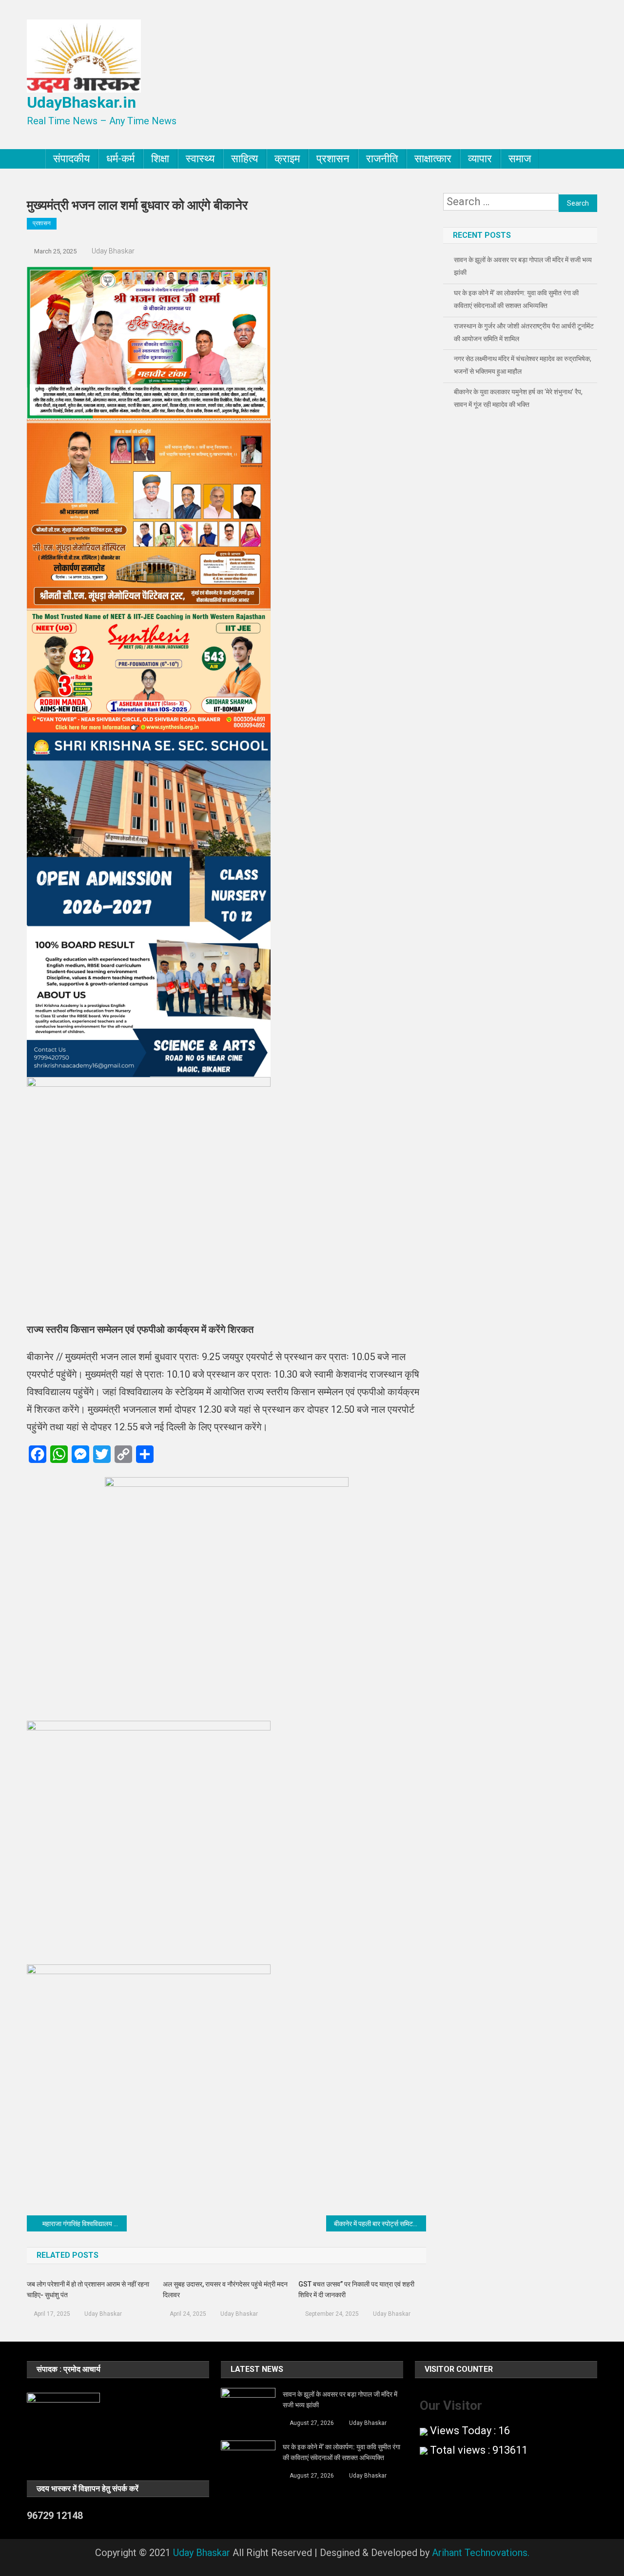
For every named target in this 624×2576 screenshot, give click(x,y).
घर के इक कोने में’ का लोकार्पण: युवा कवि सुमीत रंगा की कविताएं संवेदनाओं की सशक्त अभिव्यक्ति (516, 299)
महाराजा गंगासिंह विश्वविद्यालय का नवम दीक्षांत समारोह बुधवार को (85, 2224)
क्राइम (287, 159)
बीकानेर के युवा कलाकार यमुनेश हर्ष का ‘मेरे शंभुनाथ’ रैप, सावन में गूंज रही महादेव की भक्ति (518, 398)
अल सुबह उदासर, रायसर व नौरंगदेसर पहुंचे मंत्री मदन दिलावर (225, 2289)
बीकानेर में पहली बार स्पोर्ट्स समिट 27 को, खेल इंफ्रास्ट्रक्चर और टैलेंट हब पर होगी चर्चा (380, 2224)
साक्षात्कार (433, 159)
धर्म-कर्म (120, 159)
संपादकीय (71, 159)
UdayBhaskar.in (81, 102)
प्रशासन (333, 159)
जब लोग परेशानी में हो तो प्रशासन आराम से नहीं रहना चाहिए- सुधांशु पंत (88, 2289)
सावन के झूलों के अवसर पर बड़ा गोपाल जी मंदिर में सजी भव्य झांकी (523, 266)
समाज (520, 159)
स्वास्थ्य (200, 159)
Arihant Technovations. (481, 2553)
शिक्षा (160, 159)
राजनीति (382, 159)
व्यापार (480, 159)
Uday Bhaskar (113, 251)
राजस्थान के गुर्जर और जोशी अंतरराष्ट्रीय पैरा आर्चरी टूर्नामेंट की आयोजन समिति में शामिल (524, 332)
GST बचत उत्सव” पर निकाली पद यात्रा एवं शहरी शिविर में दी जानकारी (356, 2289)
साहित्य (244, 159)
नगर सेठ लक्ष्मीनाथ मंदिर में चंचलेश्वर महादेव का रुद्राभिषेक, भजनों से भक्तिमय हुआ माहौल (523, 365)
